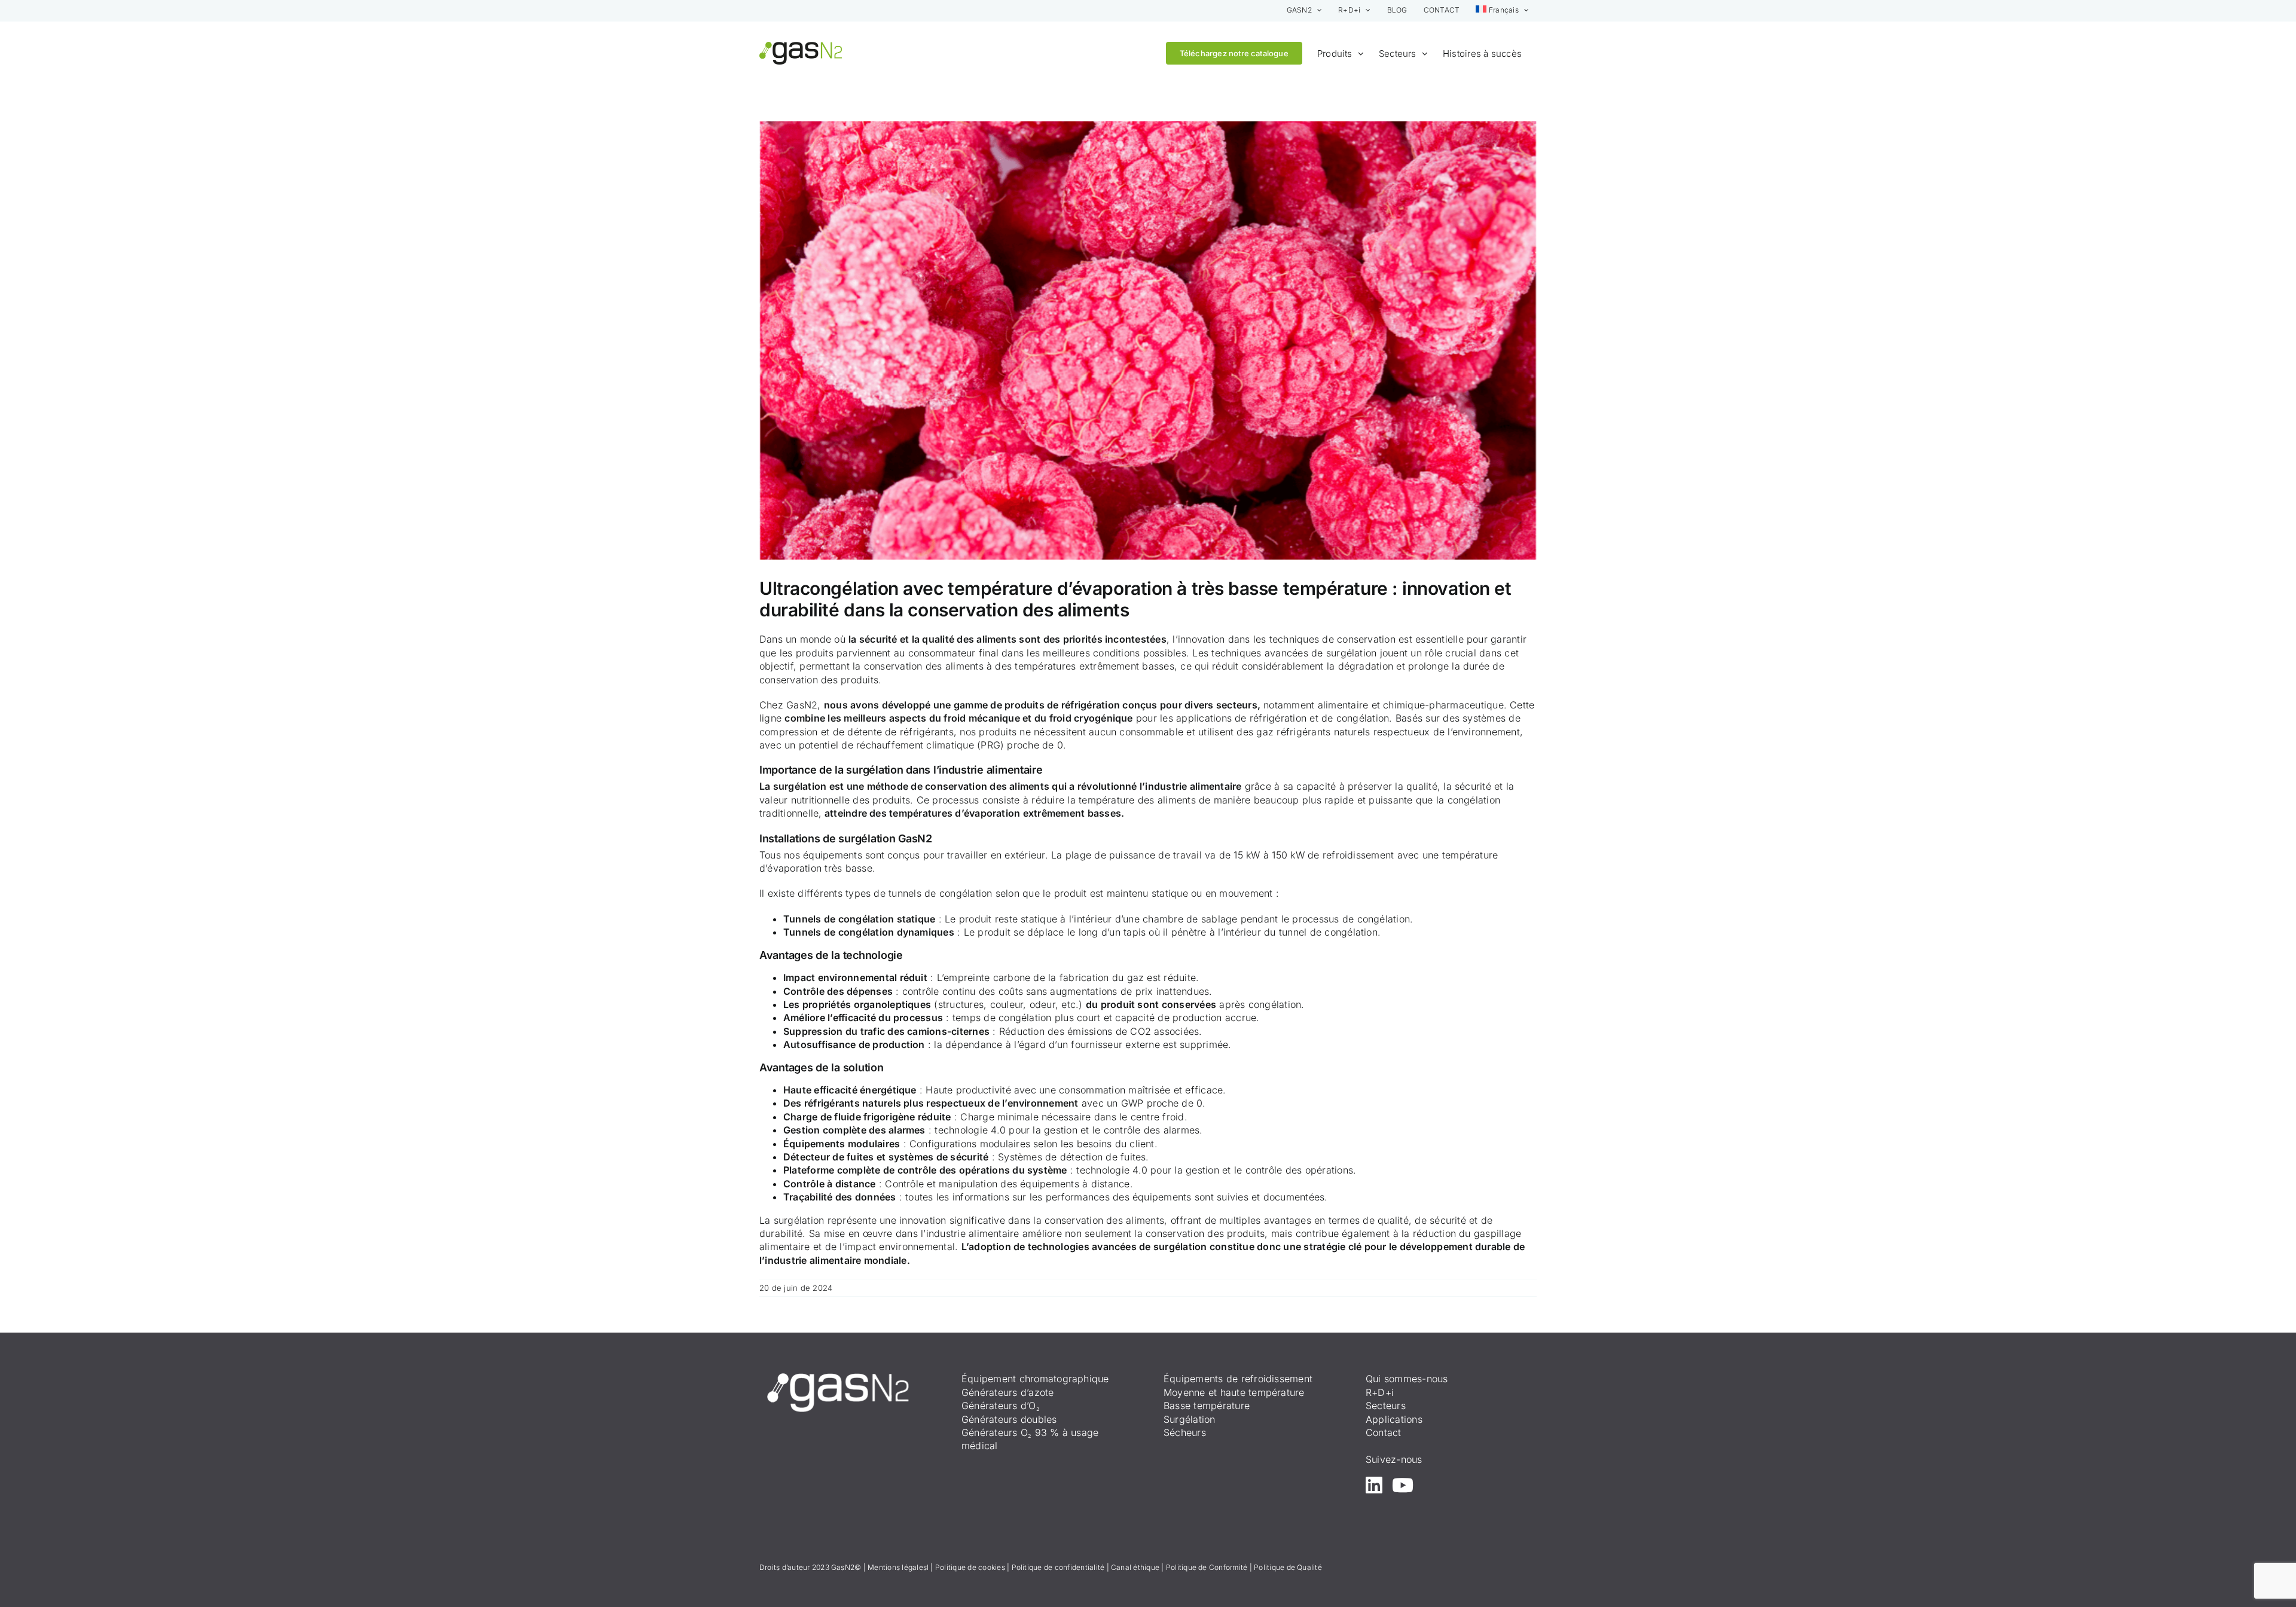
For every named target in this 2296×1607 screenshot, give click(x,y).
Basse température (1207, 1406)
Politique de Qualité (1288, 1567)
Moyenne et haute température (1234, 1392)
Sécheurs (1185, 1432)
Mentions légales (897, 1567)
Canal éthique (1135, 1567)
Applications (1394, 1419)
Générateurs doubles (1009, 1419)
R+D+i (1380, 1392)
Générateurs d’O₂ (1001, 1406)
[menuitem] (1502, 10)
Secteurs (1386, 1406)
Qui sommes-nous (1407, 1379)
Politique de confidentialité (1058, 1567)
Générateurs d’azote (1008, 1392)
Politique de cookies (970, 1567)
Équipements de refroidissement (1238, 1379)
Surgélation (1190, 1419)
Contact (1384, 1432)
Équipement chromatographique (1035, 1379)
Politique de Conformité (1207, 1567)
